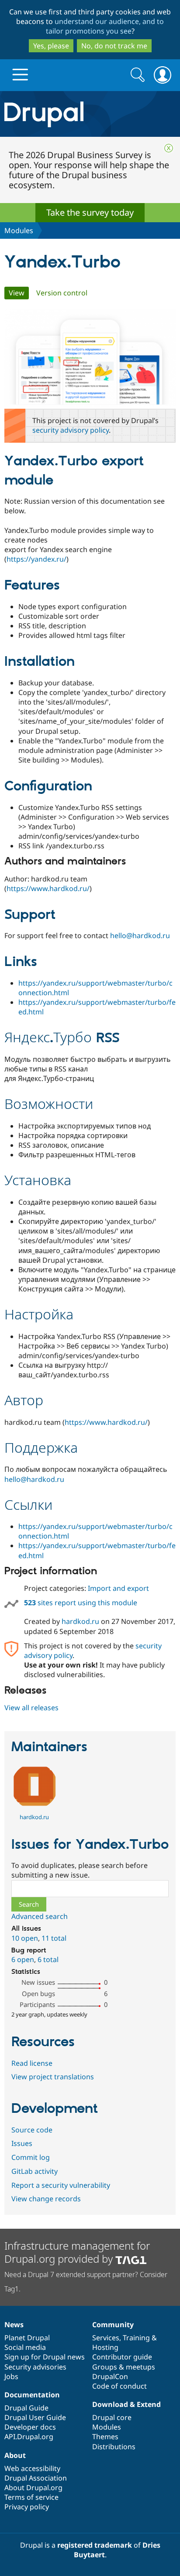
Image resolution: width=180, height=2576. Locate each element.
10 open (25, 1938)
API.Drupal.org (29, 2437)
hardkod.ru (80, 1621)
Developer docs (30, 2427)
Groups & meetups (124, 2367)
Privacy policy (27, 2507)
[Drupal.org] (90, 114)
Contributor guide (122, 2357)
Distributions (114, 2447)
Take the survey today (90, 212)
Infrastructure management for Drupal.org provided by (77, 2252)
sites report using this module (81, 1603)
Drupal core (112, 2417)
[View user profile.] (35, 1807)
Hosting (105, 2347)
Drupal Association (36, 2478)
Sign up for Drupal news (45, 2357)
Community (113, 2325)
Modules (19, 230)
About (15, 2455)
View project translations (53, 2077)
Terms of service (31, 2497)
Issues (22, 2143)
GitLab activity (35, 2171)
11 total (54, 1938)
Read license (32, 2063)
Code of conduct (119, 2386)
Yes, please (51, 46)
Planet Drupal (27, 2338)
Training (136, 2338)
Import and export (118, 1588)
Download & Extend (126, 2404)
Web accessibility (32, 2468)
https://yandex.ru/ (36, 559)
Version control (62, 293)
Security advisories (35, 2367)
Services (106, 2338)
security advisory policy (71, 430)
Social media (25, 2347)
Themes (105, 2437)
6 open (23, 1959)
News (14, 2325)
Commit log (31, 2157)
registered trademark (95, 2545)
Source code (32, 2130)
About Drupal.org (33, 2488)
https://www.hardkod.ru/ (48, 888)
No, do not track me (114, 46)
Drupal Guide (26, 2408)
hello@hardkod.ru (140, 935)
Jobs (11, 2376)
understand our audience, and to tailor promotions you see (105, 26)
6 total (48, 1959)
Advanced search (40, 1916)
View (19, 293)
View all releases (31, 1708)
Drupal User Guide (35, 2417)
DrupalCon (110, 2376)
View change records (46, 2199)
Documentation (32, 2395)
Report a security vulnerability (61, 2185)
